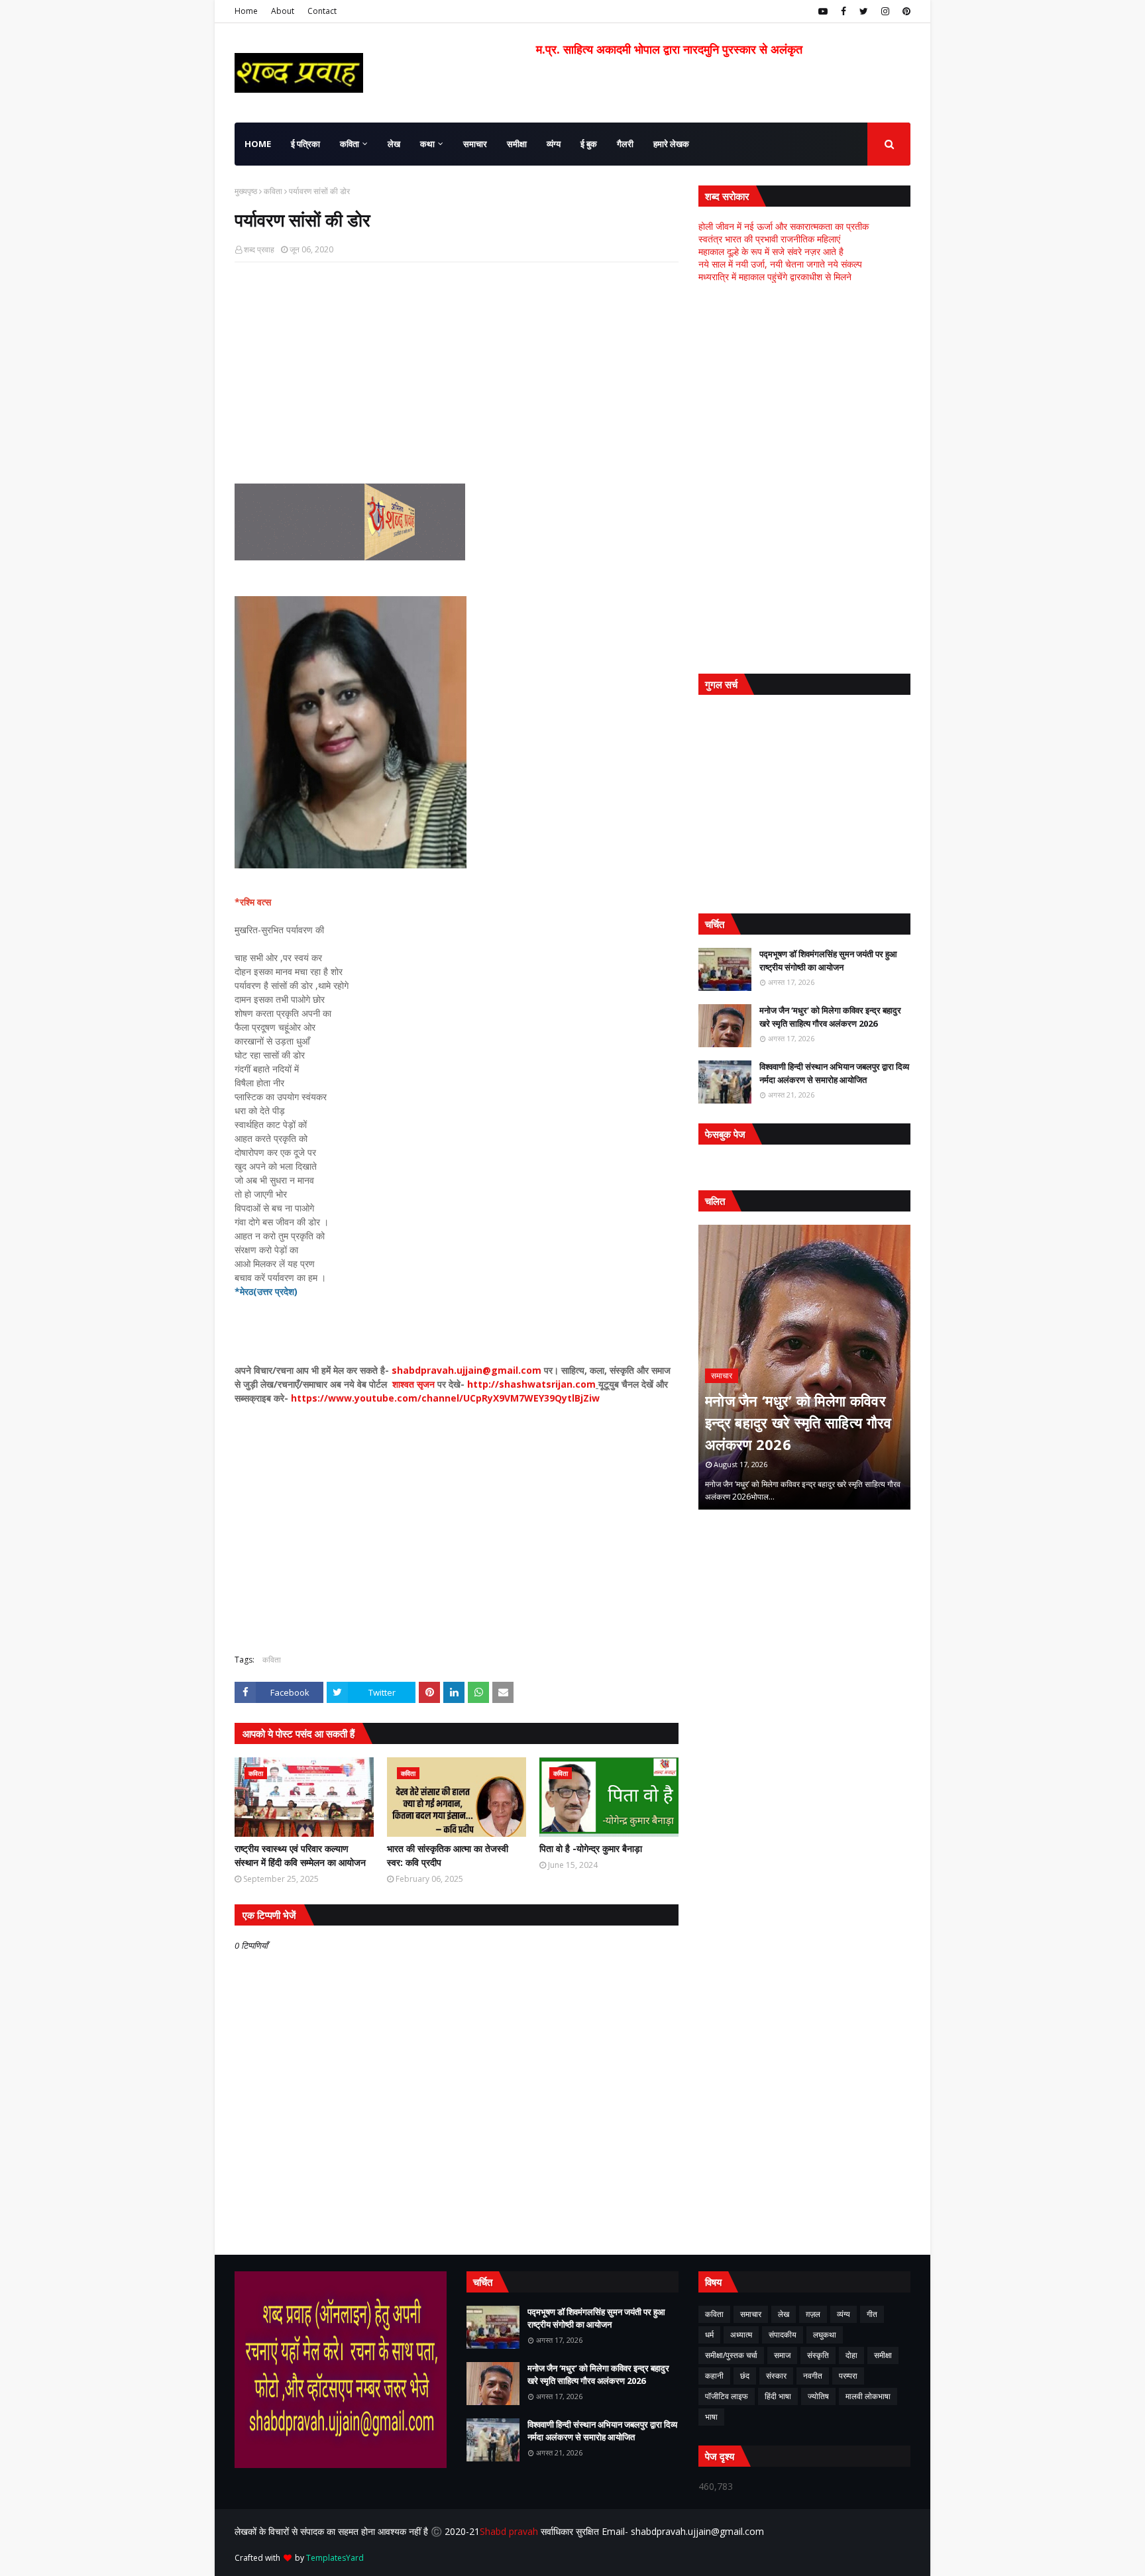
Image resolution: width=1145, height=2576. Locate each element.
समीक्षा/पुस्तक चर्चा (731, 2355)
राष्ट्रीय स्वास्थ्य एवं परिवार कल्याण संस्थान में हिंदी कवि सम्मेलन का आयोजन (300, 1855)
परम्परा (848, 2376)
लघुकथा (825, 2335)
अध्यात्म (741, 2335)
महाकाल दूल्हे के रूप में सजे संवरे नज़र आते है (771, 251)
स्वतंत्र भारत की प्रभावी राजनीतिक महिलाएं (769, 239)
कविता (273, 191)
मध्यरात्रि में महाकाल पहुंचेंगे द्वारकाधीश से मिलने (775, 277)
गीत (872, 2314)
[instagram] (885, 11)
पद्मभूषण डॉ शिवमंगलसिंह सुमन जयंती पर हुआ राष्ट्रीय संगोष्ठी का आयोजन (828, 960)
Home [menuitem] (258, 144)
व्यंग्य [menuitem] (554, 144)
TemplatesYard (335, 2558)
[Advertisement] (457, 368)
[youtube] (823, 11)
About (283, 11)
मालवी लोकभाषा (868, 2396)
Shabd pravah (510, 2531)
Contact (322, 11)
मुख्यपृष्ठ (246, 191)
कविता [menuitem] (350, 144)
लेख (784, 2314)
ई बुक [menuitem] (589, 144)
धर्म (709, 2335)
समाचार (751, 2314)
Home (246, 11)
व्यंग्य (844, 2314)
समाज (782, 2355)
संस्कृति (818, 2355)
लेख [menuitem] (394, 144)
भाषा (711, 2417)
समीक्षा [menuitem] (517, 144)
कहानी (714, 2376)
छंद (745, 2376)
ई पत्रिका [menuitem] (305, 144)
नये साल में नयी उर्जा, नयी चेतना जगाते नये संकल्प (780, 264)
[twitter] (864, 11)
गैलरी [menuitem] (625, 144)
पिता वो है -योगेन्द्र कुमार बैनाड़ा (591, 1848)
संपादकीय (783, 2335)
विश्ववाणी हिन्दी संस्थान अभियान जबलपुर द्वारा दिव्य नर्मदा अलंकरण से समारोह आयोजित (834, 1073)
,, (804, 1367)
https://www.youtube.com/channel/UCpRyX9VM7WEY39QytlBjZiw (447, 1398)
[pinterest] (905, 11)
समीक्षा (883, 2355)
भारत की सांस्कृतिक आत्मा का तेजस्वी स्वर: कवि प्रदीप (448, 1855)
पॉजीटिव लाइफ (727, 2396)
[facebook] (844, 11)
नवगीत (813, 2376)
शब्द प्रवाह (259, 249)
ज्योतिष (818, 2396)
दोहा (851, 2355)
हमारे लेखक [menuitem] (671, 144)
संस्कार (776, 2376)
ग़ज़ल (813, 2314)
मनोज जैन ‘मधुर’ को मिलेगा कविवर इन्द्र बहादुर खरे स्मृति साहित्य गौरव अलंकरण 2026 (830, 1017)
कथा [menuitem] (427, 144)
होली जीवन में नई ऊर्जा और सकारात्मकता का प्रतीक (784, 226)
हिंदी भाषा (778, 2396)
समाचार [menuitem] (475, 144)
